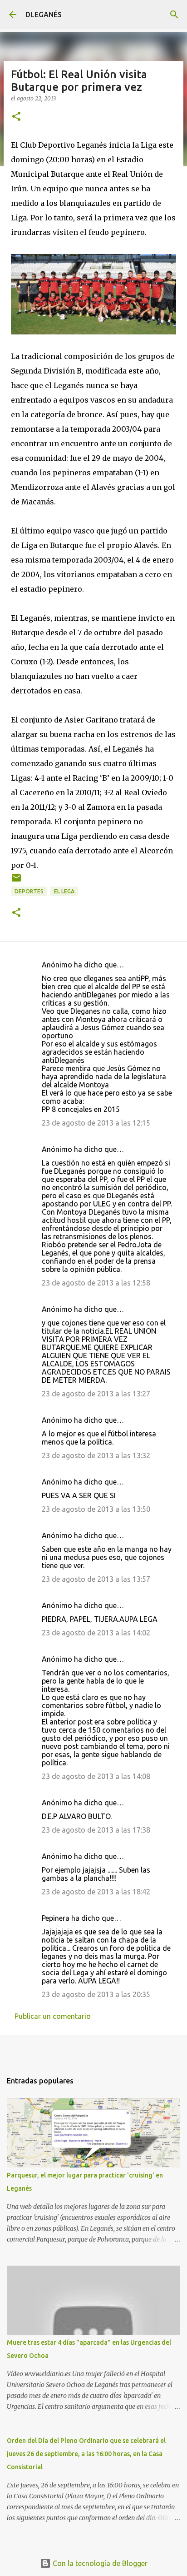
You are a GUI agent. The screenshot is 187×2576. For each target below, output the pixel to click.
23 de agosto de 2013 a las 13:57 (96, 1579)
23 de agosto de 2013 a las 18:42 (96, 1892)
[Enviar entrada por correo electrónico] (16, 881)
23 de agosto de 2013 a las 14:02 (96, 1633)
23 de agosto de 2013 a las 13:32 (96, 1455)
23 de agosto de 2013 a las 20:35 (96, 1994)
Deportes (29, 891)
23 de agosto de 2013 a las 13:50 (96, 1509)
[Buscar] (174, 15)
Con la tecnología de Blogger (99, 2563)
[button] (16, 117)
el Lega (64, 891)
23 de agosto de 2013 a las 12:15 (96, 1123)
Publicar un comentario (53, 2016)
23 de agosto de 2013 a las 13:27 (96, 1394)
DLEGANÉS (44, 15)
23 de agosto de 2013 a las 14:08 (96, 1776)
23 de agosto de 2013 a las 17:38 (96, 1830)
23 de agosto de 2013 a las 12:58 (96, 1283)
